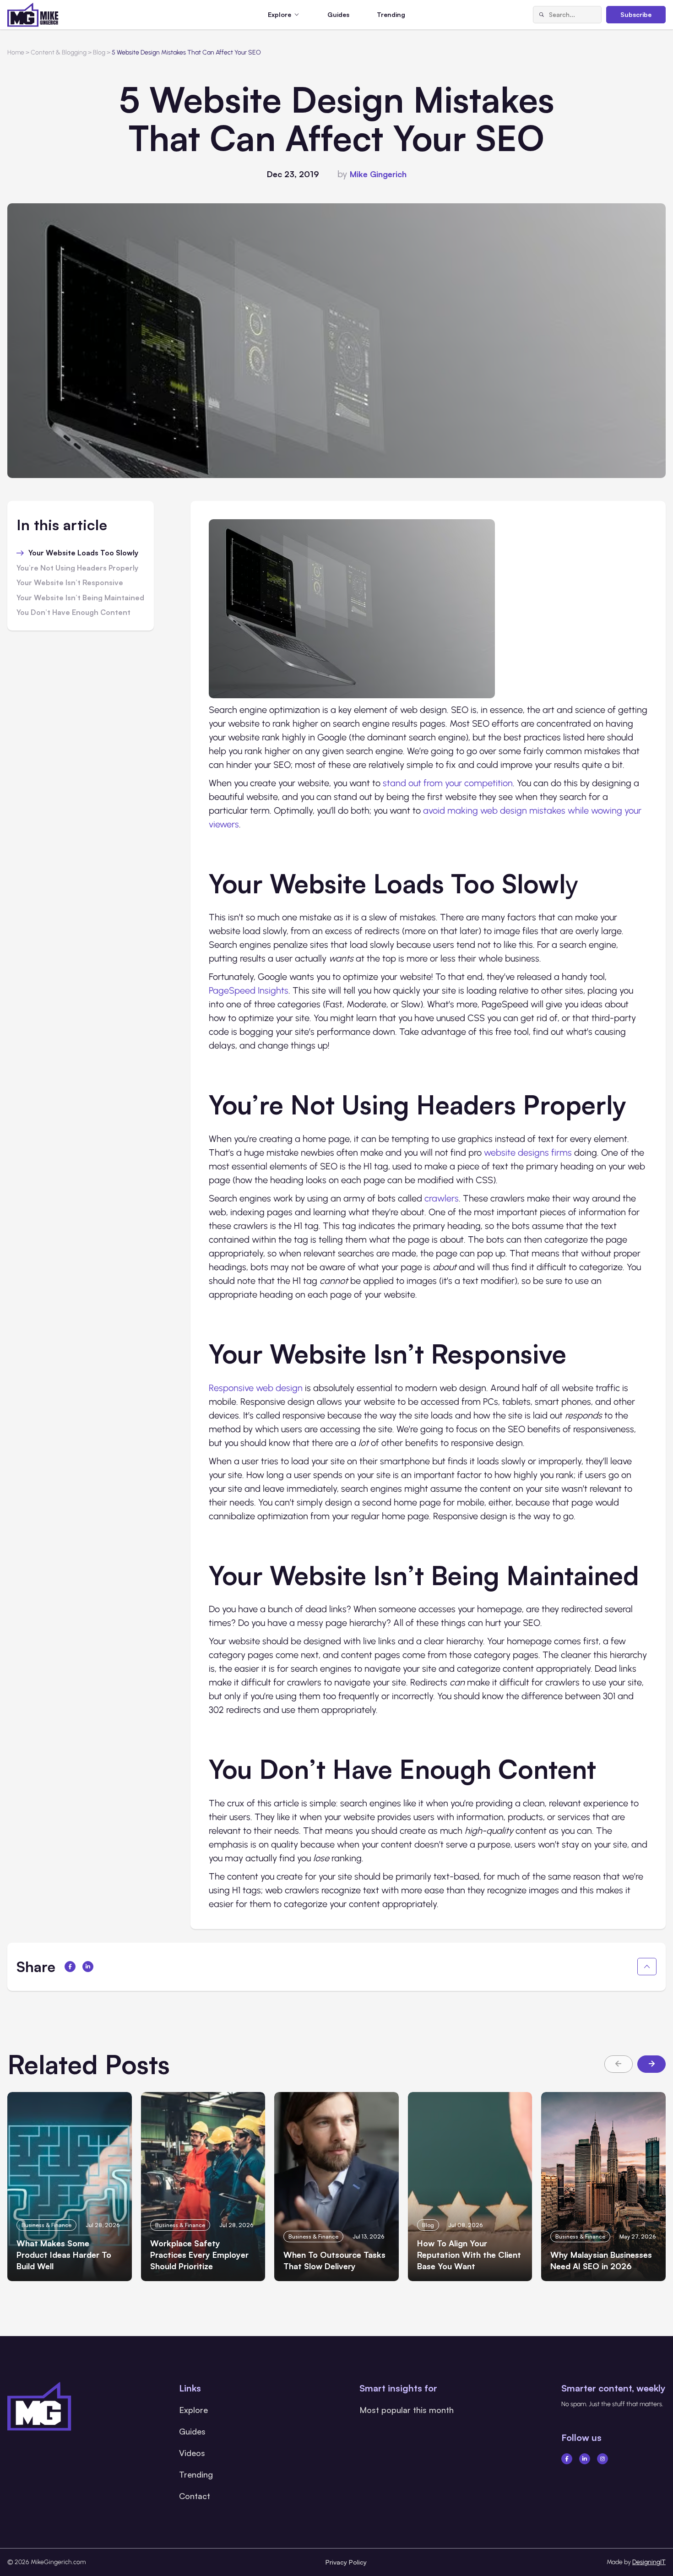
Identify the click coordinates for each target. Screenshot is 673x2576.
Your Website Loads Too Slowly (83, 553)
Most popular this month (407, 2410)
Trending (391, 14)
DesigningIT (649, 2562)
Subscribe (636, 14)
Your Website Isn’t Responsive (70, 583)
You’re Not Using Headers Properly (77, 568)
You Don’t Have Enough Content (73, 613)
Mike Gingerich (378, 174)
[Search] (541, 15)
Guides (338, 14)
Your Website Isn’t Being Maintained (80, 598)
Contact (195, 2496)
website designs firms (528, 1152)
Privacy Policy (346, 2562)
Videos (192, 2453)
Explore (193, 2410)
